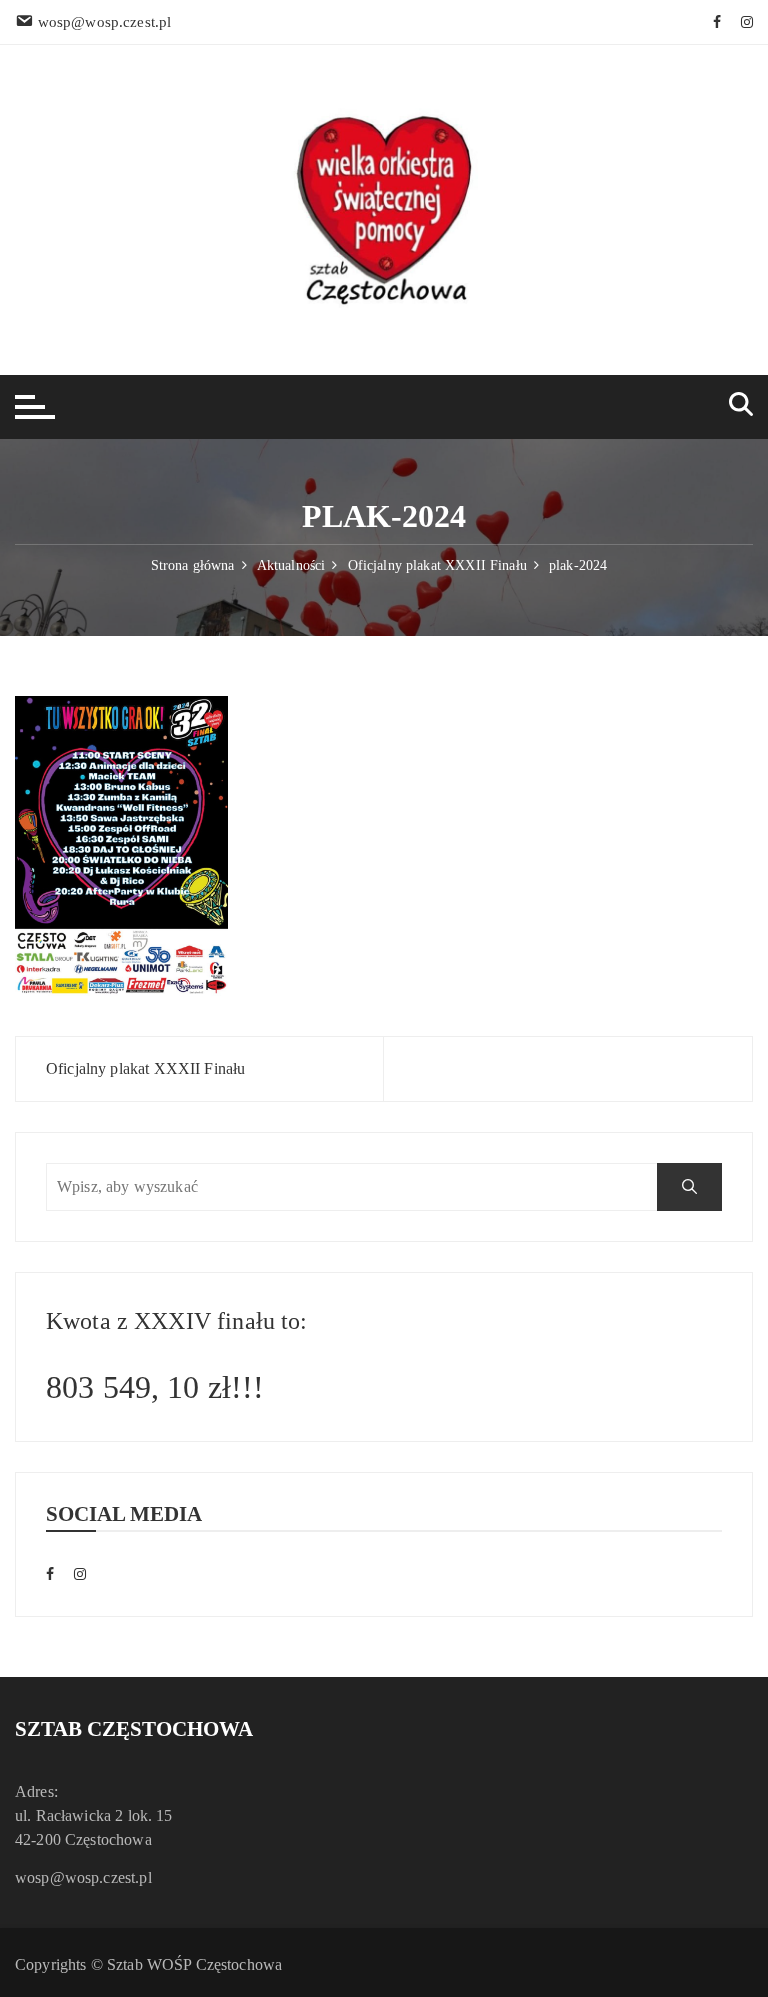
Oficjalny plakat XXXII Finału (145, 1068)
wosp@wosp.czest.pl (83, 1877)
